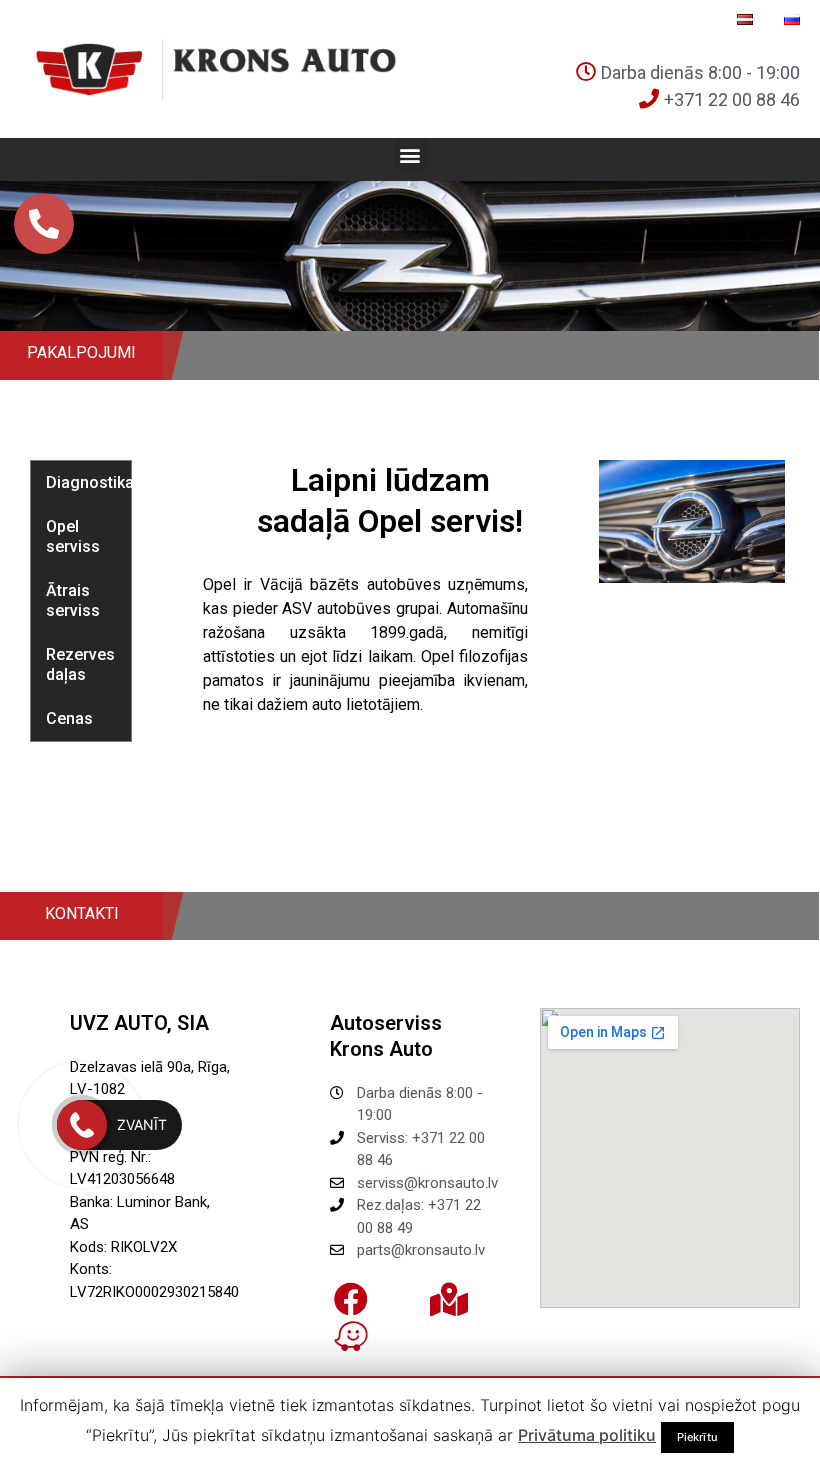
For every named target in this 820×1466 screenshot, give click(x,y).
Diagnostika (88, 482)
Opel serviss (73, 536)
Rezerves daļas (80, 664)
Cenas (69, 718)
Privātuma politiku (587, 1435)
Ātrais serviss (73, 600)
